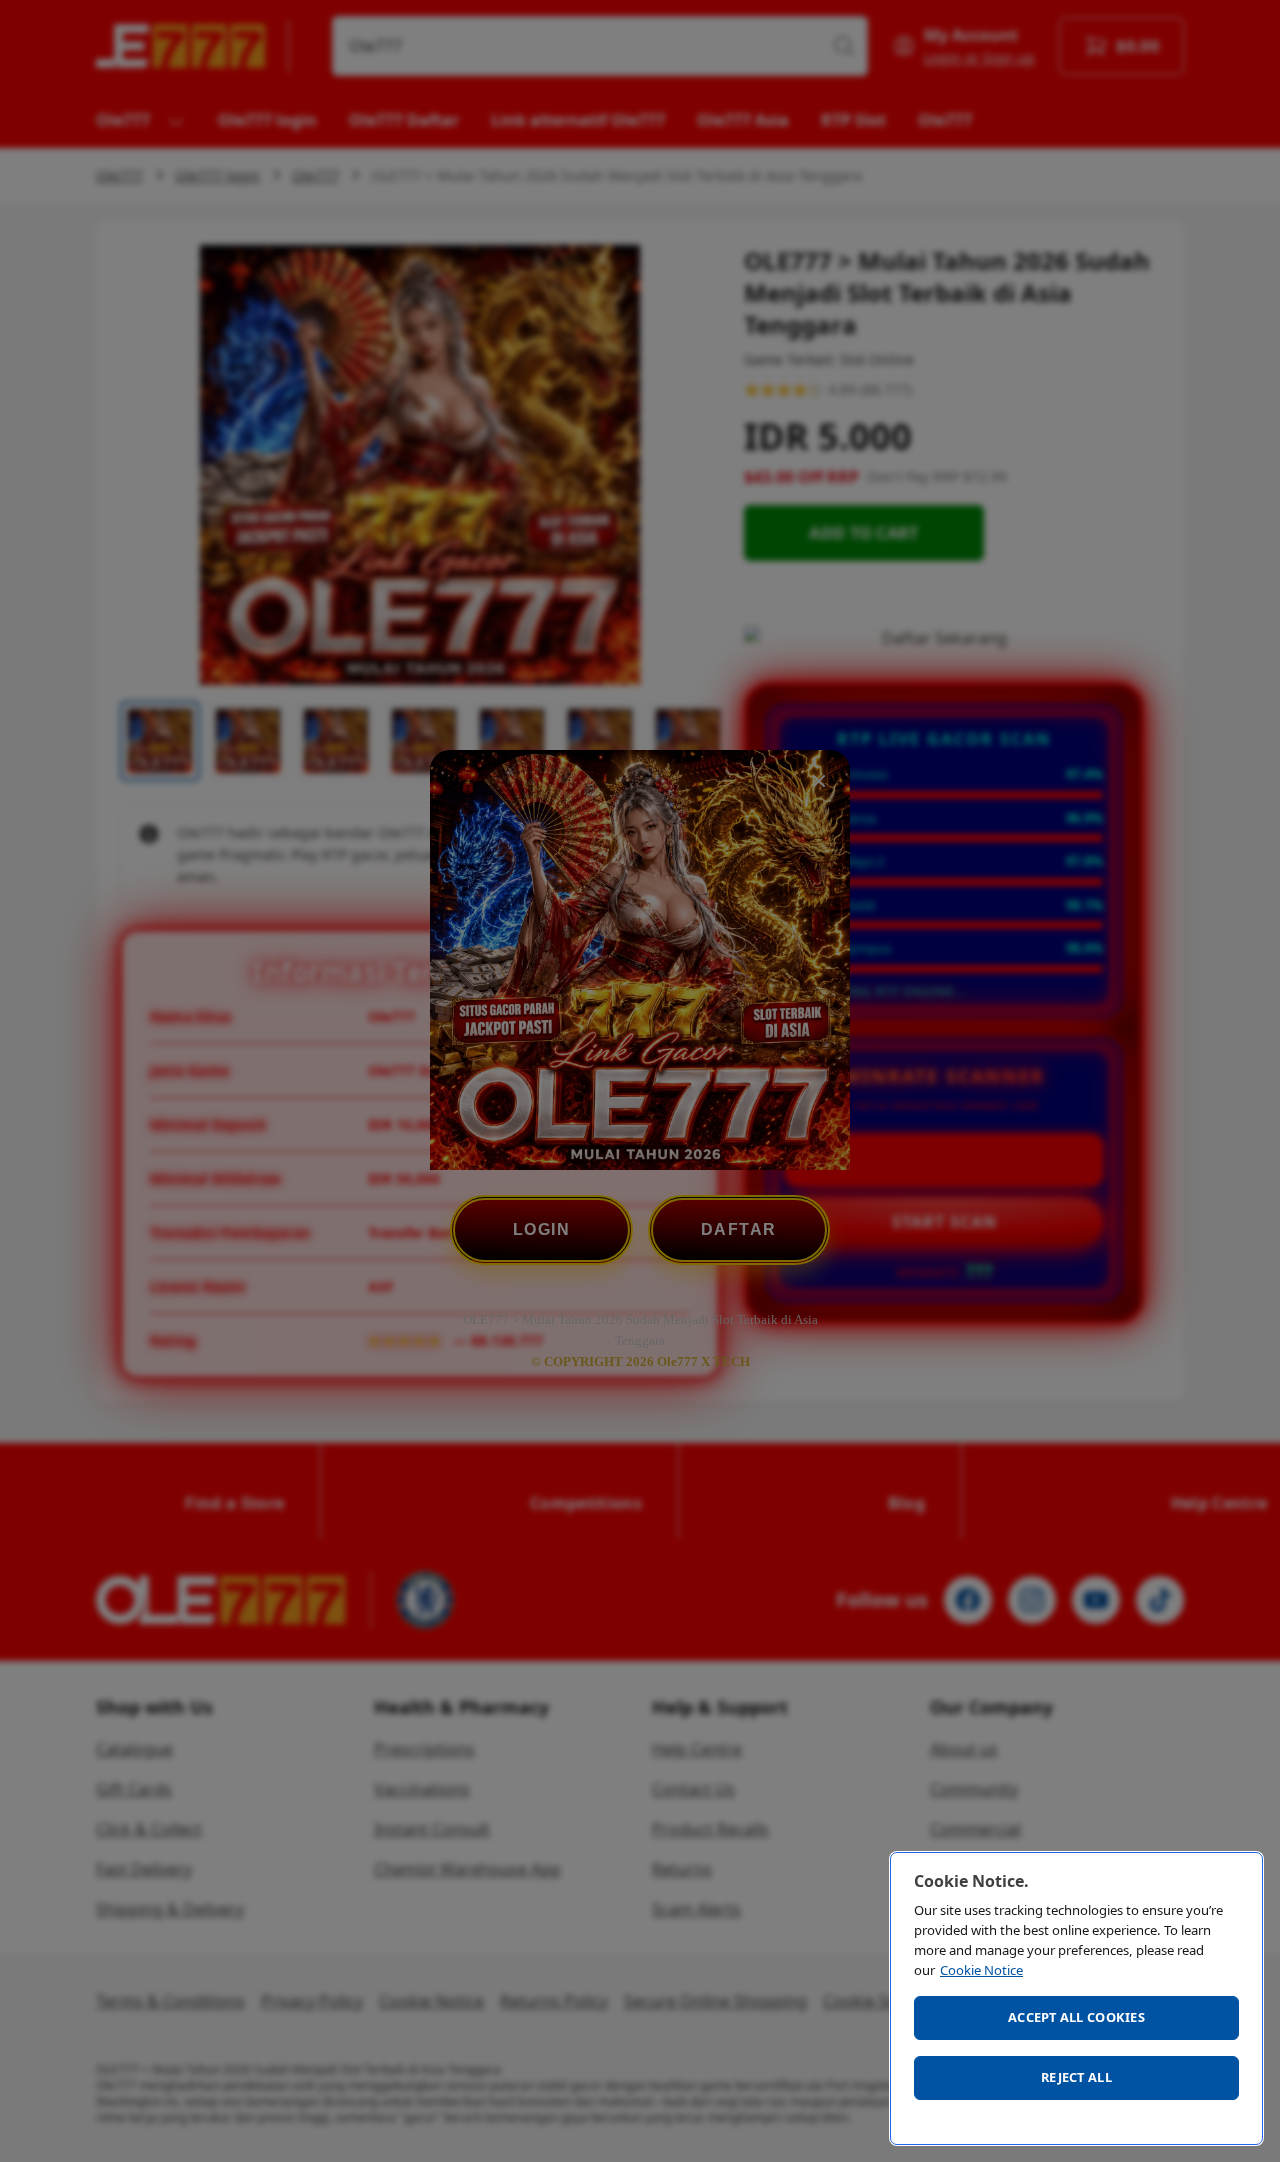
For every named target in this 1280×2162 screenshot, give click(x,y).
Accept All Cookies (1076, 2017)
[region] (1076, 1998)
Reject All (1076, 2077)
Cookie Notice (981, 1970)
